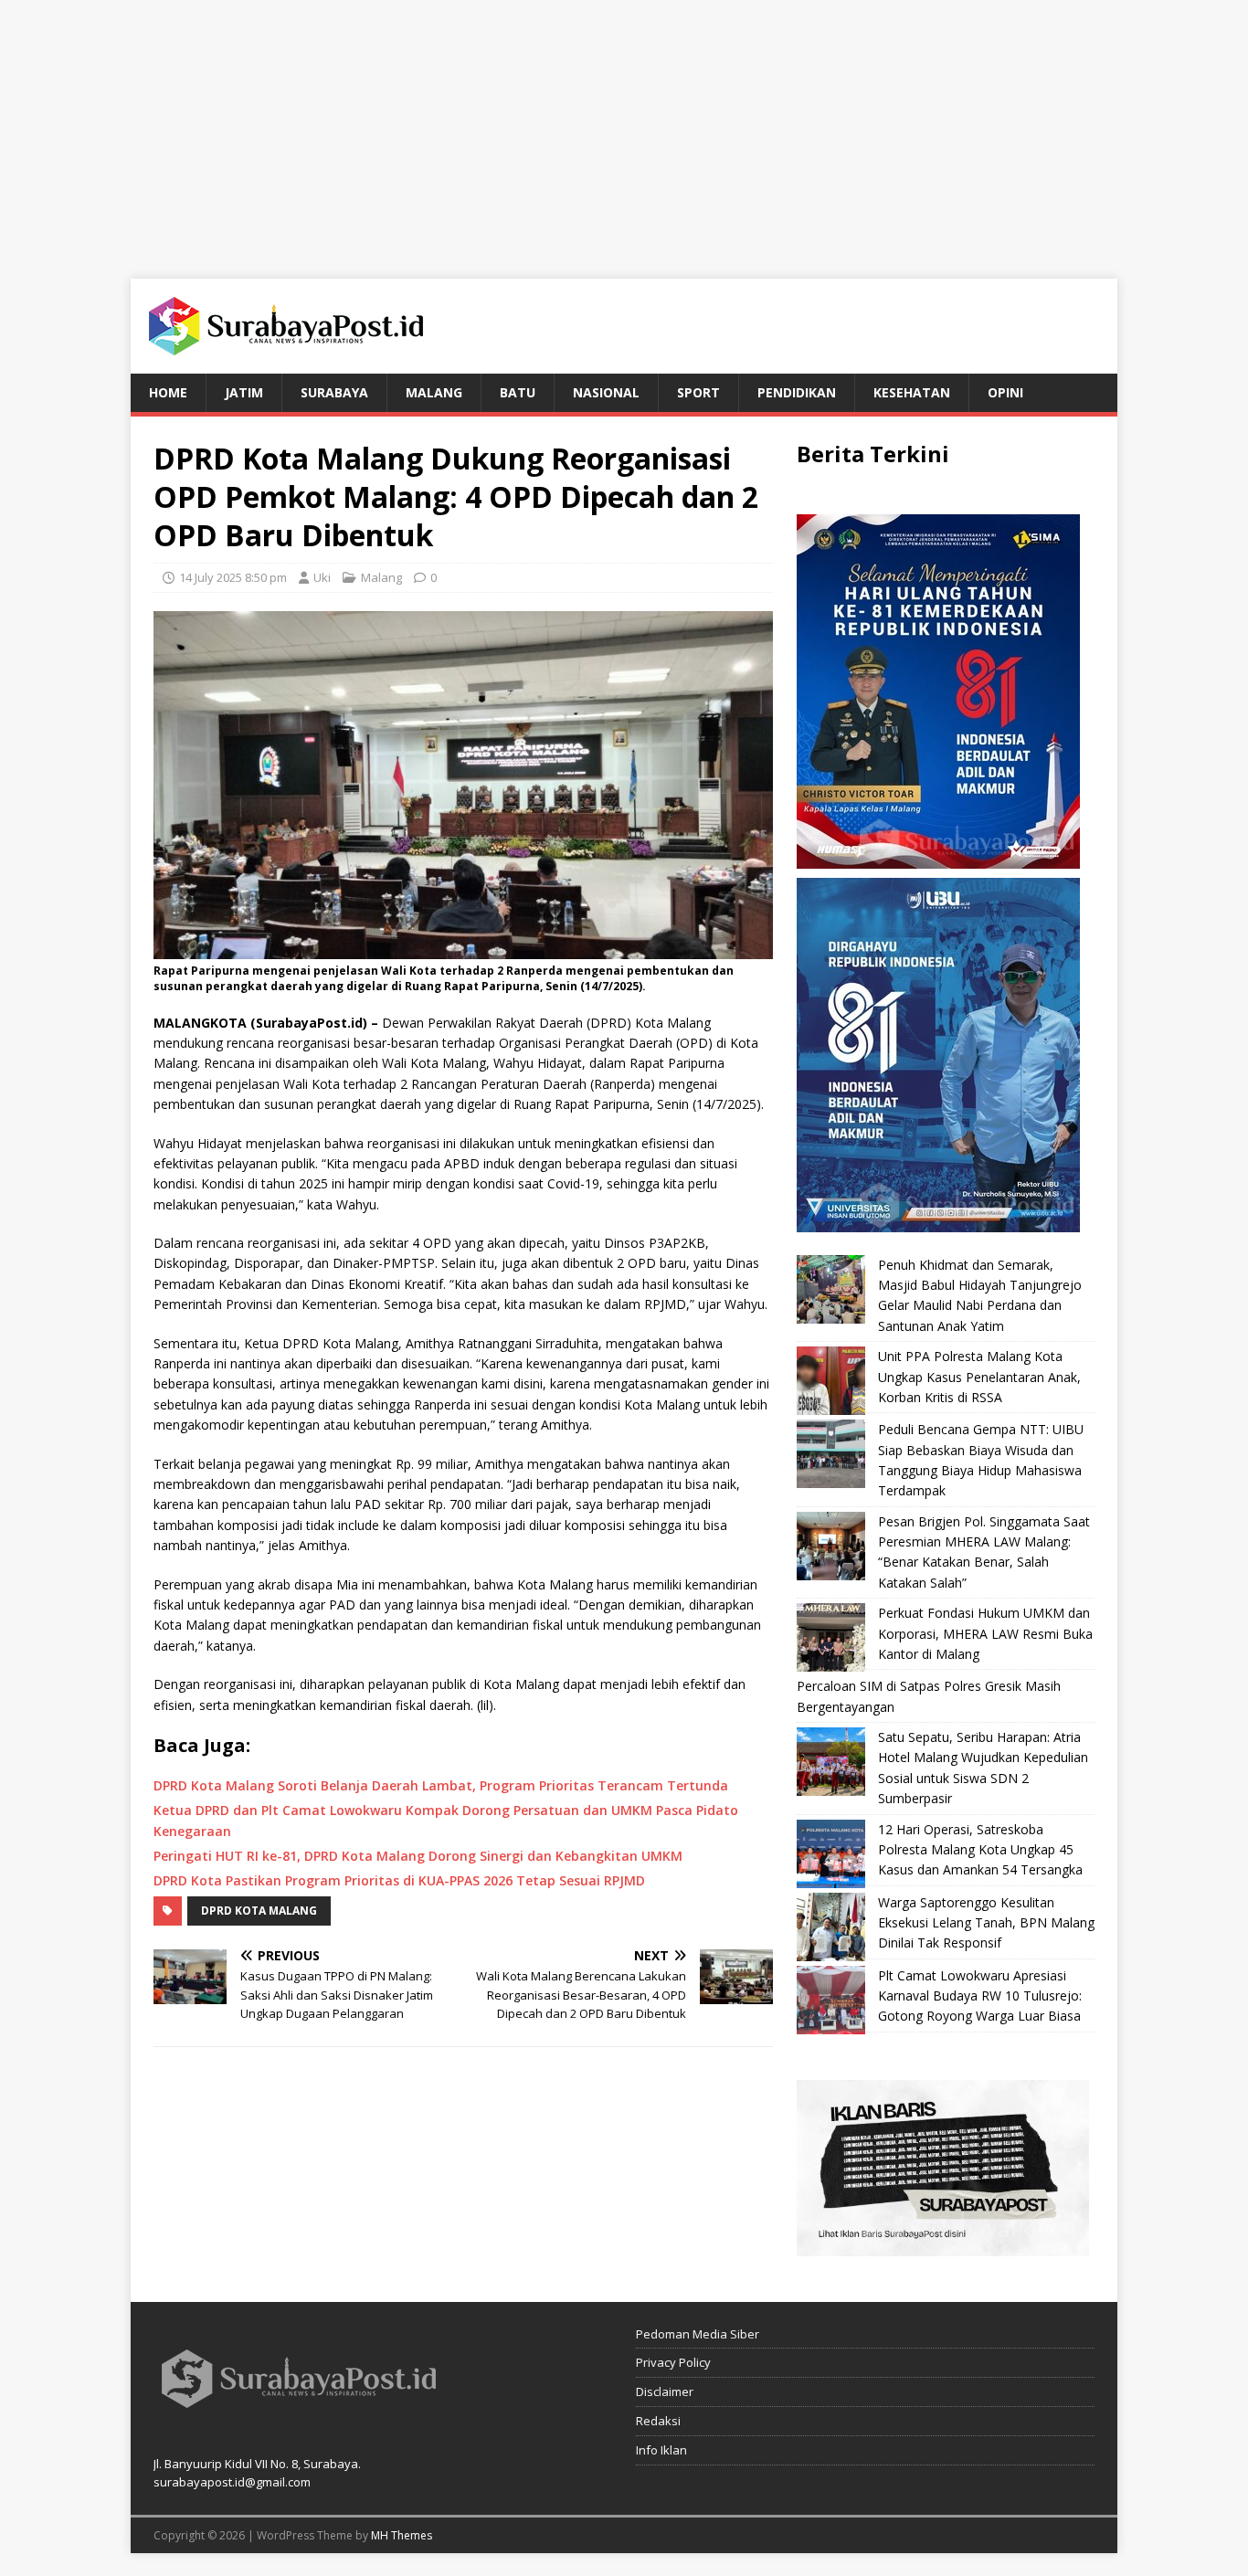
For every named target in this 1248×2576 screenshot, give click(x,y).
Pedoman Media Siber (698, 2334)
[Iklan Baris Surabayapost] (943, 2245)
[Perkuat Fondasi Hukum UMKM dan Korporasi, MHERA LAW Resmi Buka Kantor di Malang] (831, 1637)
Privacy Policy (673, 2362)
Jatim (244, 392)
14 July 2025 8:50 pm (233, 577)
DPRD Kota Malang (259, 1911)
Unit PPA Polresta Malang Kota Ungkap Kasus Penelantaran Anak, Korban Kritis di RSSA (979, 1377)
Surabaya (334, 392)
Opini (1005, 392)
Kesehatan (912, 392)
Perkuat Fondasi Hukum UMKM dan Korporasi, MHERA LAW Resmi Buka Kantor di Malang (985, 1633)
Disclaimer (665, 2391)
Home (168, 392)
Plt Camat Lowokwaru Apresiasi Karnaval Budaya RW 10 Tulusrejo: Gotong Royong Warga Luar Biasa (980, 1996)
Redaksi (658, 2421)
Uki (322, 577)
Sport (698, 392)
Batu (518, 392)
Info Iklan (661, 2450)
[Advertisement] (624, 128)
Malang (434, 392)
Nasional (606, 392)
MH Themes (402, 2535)
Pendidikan (797, 392)
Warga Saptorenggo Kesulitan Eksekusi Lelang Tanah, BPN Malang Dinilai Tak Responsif (986, 1923)
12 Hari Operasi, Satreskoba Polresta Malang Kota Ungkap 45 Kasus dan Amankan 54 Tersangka (980, 1850)
